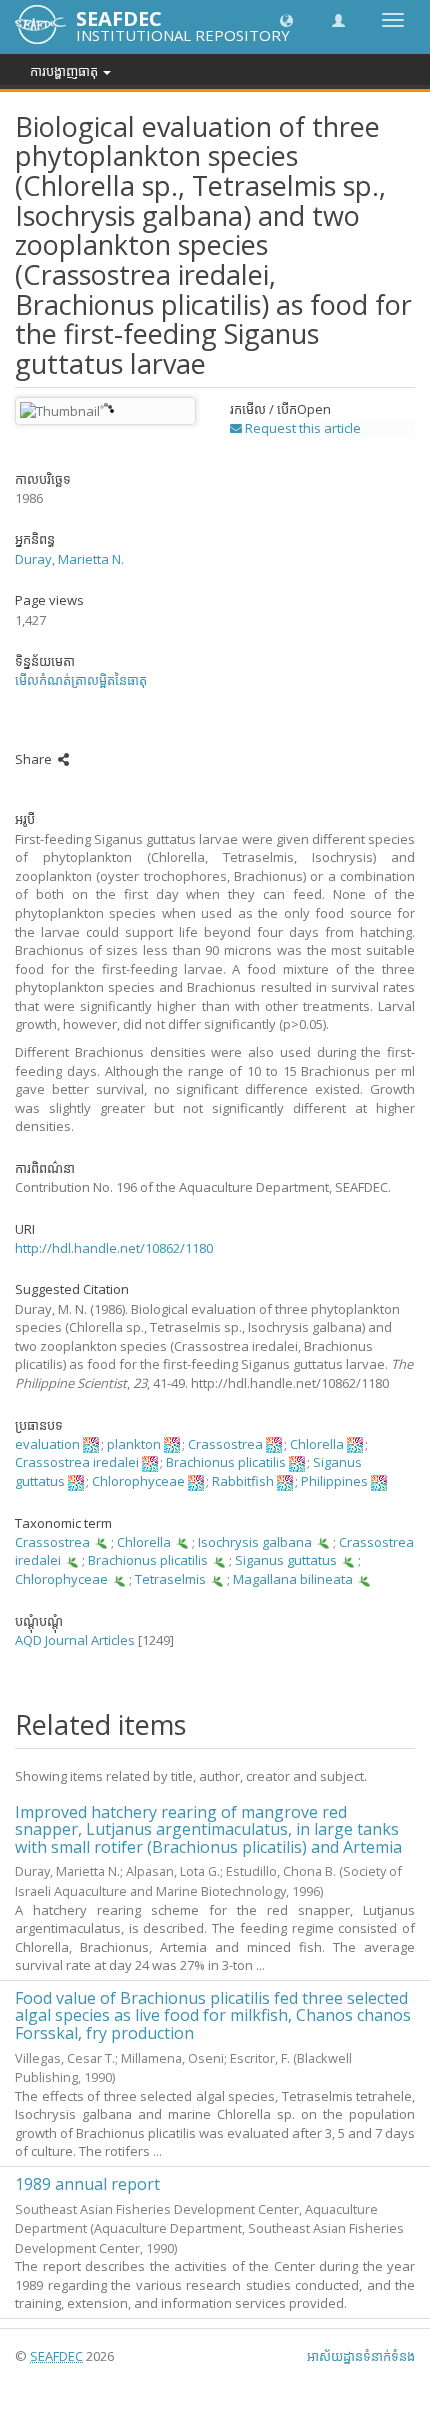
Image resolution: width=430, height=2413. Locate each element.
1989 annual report (87, 2184)
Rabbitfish (243, 1481)
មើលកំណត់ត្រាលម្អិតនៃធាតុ (81, 680)
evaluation (47, 1444)
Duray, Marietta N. (69, 559)
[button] (286, 19)
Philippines (334, 1481)
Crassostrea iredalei (77, 1462)
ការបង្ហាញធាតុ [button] (65, 71)
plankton (134, 1444)
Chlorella (317, 1444)
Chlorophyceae (138, 1481)
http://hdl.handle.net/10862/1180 (114, 1248)
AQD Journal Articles (75, 1640)
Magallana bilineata (293, 1579)
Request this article (301, 428)
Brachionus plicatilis (226, 1462)
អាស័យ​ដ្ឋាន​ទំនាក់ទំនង (361, 2356)
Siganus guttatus (286, 1560)
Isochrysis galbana (255, 1542)
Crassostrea (225, 1444)
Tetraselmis (170, 1579)
